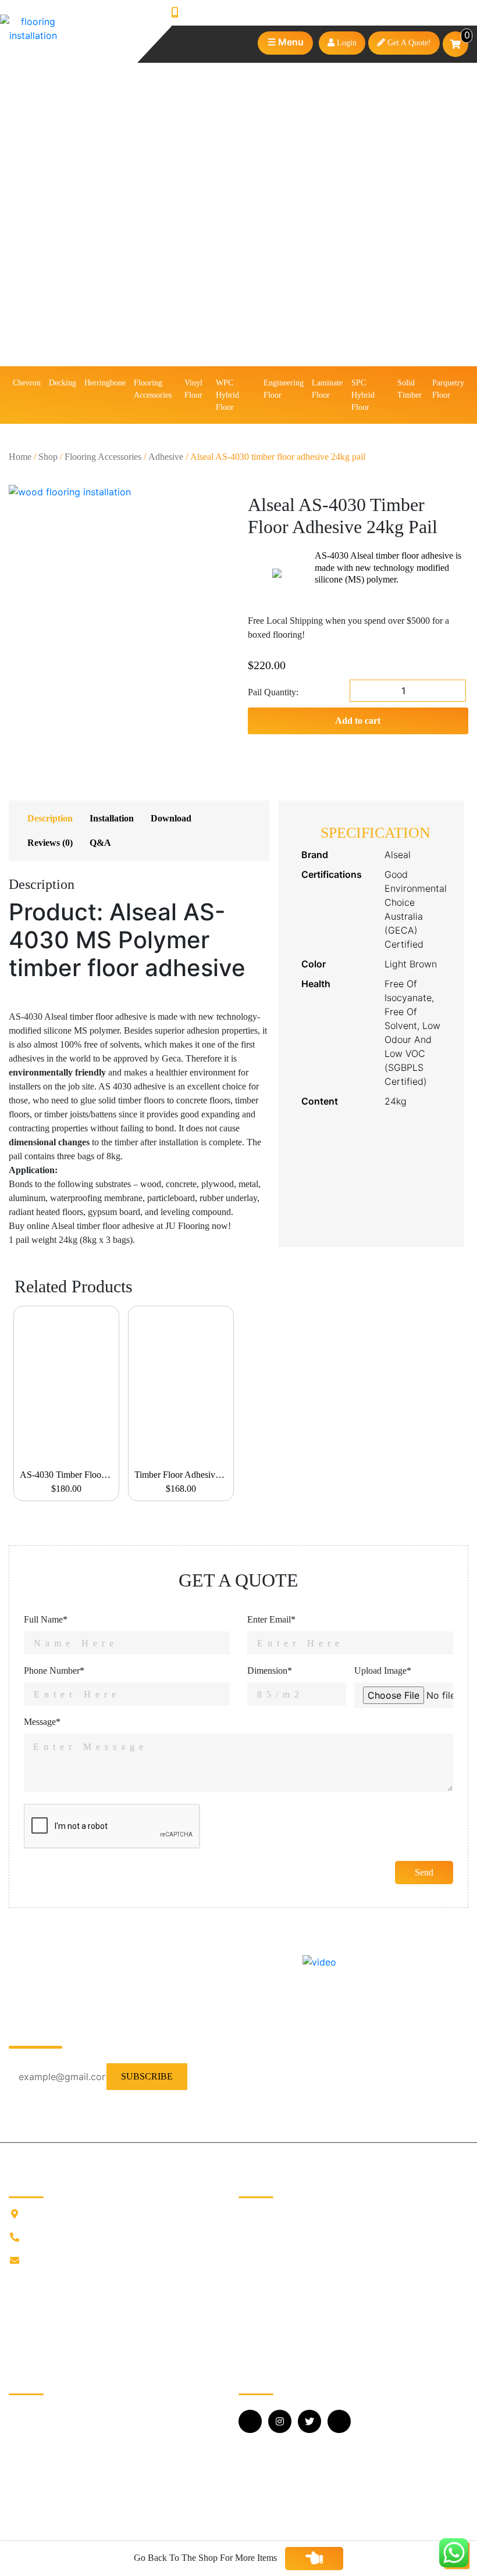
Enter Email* (271, 1619)
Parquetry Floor (448, 389)
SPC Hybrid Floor (363, 395)
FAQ (248, 2268)
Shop (48, 457)
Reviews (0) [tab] (50, 843)
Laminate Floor (327, 389)
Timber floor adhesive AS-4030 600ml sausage (184, 1475)
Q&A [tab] (100, 843)
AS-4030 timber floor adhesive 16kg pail (69, 1475)
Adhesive (166, 457)
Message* (42, 1722)
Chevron (27, 383)
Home (20, 457)
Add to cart (358, 721)
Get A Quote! (408, 43)
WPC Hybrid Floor (227, 395)
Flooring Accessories (153, 389)
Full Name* (46, 1619)
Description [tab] (50, 818)
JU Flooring (261, 2212)
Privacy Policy (265, 2305)
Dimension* (270, 1671)
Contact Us (259, 2286)
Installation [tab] (112, 818)
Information (260, 2230)
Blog (248, 2249)
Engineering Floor (284, 389)
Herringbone (105, 383)
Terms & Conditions (276, 2323)
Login (346, 43)
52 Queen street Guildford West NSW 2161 (106, 2214)
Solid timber (410, 389)
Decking (63, 383)
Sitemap (253, 2342)
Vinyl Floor (193, 389)
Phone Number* (54, 1671)
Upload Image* (383, 1671)
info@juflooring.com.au (70, 2261)
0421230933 (209, 13)
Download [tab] (171, 818)
